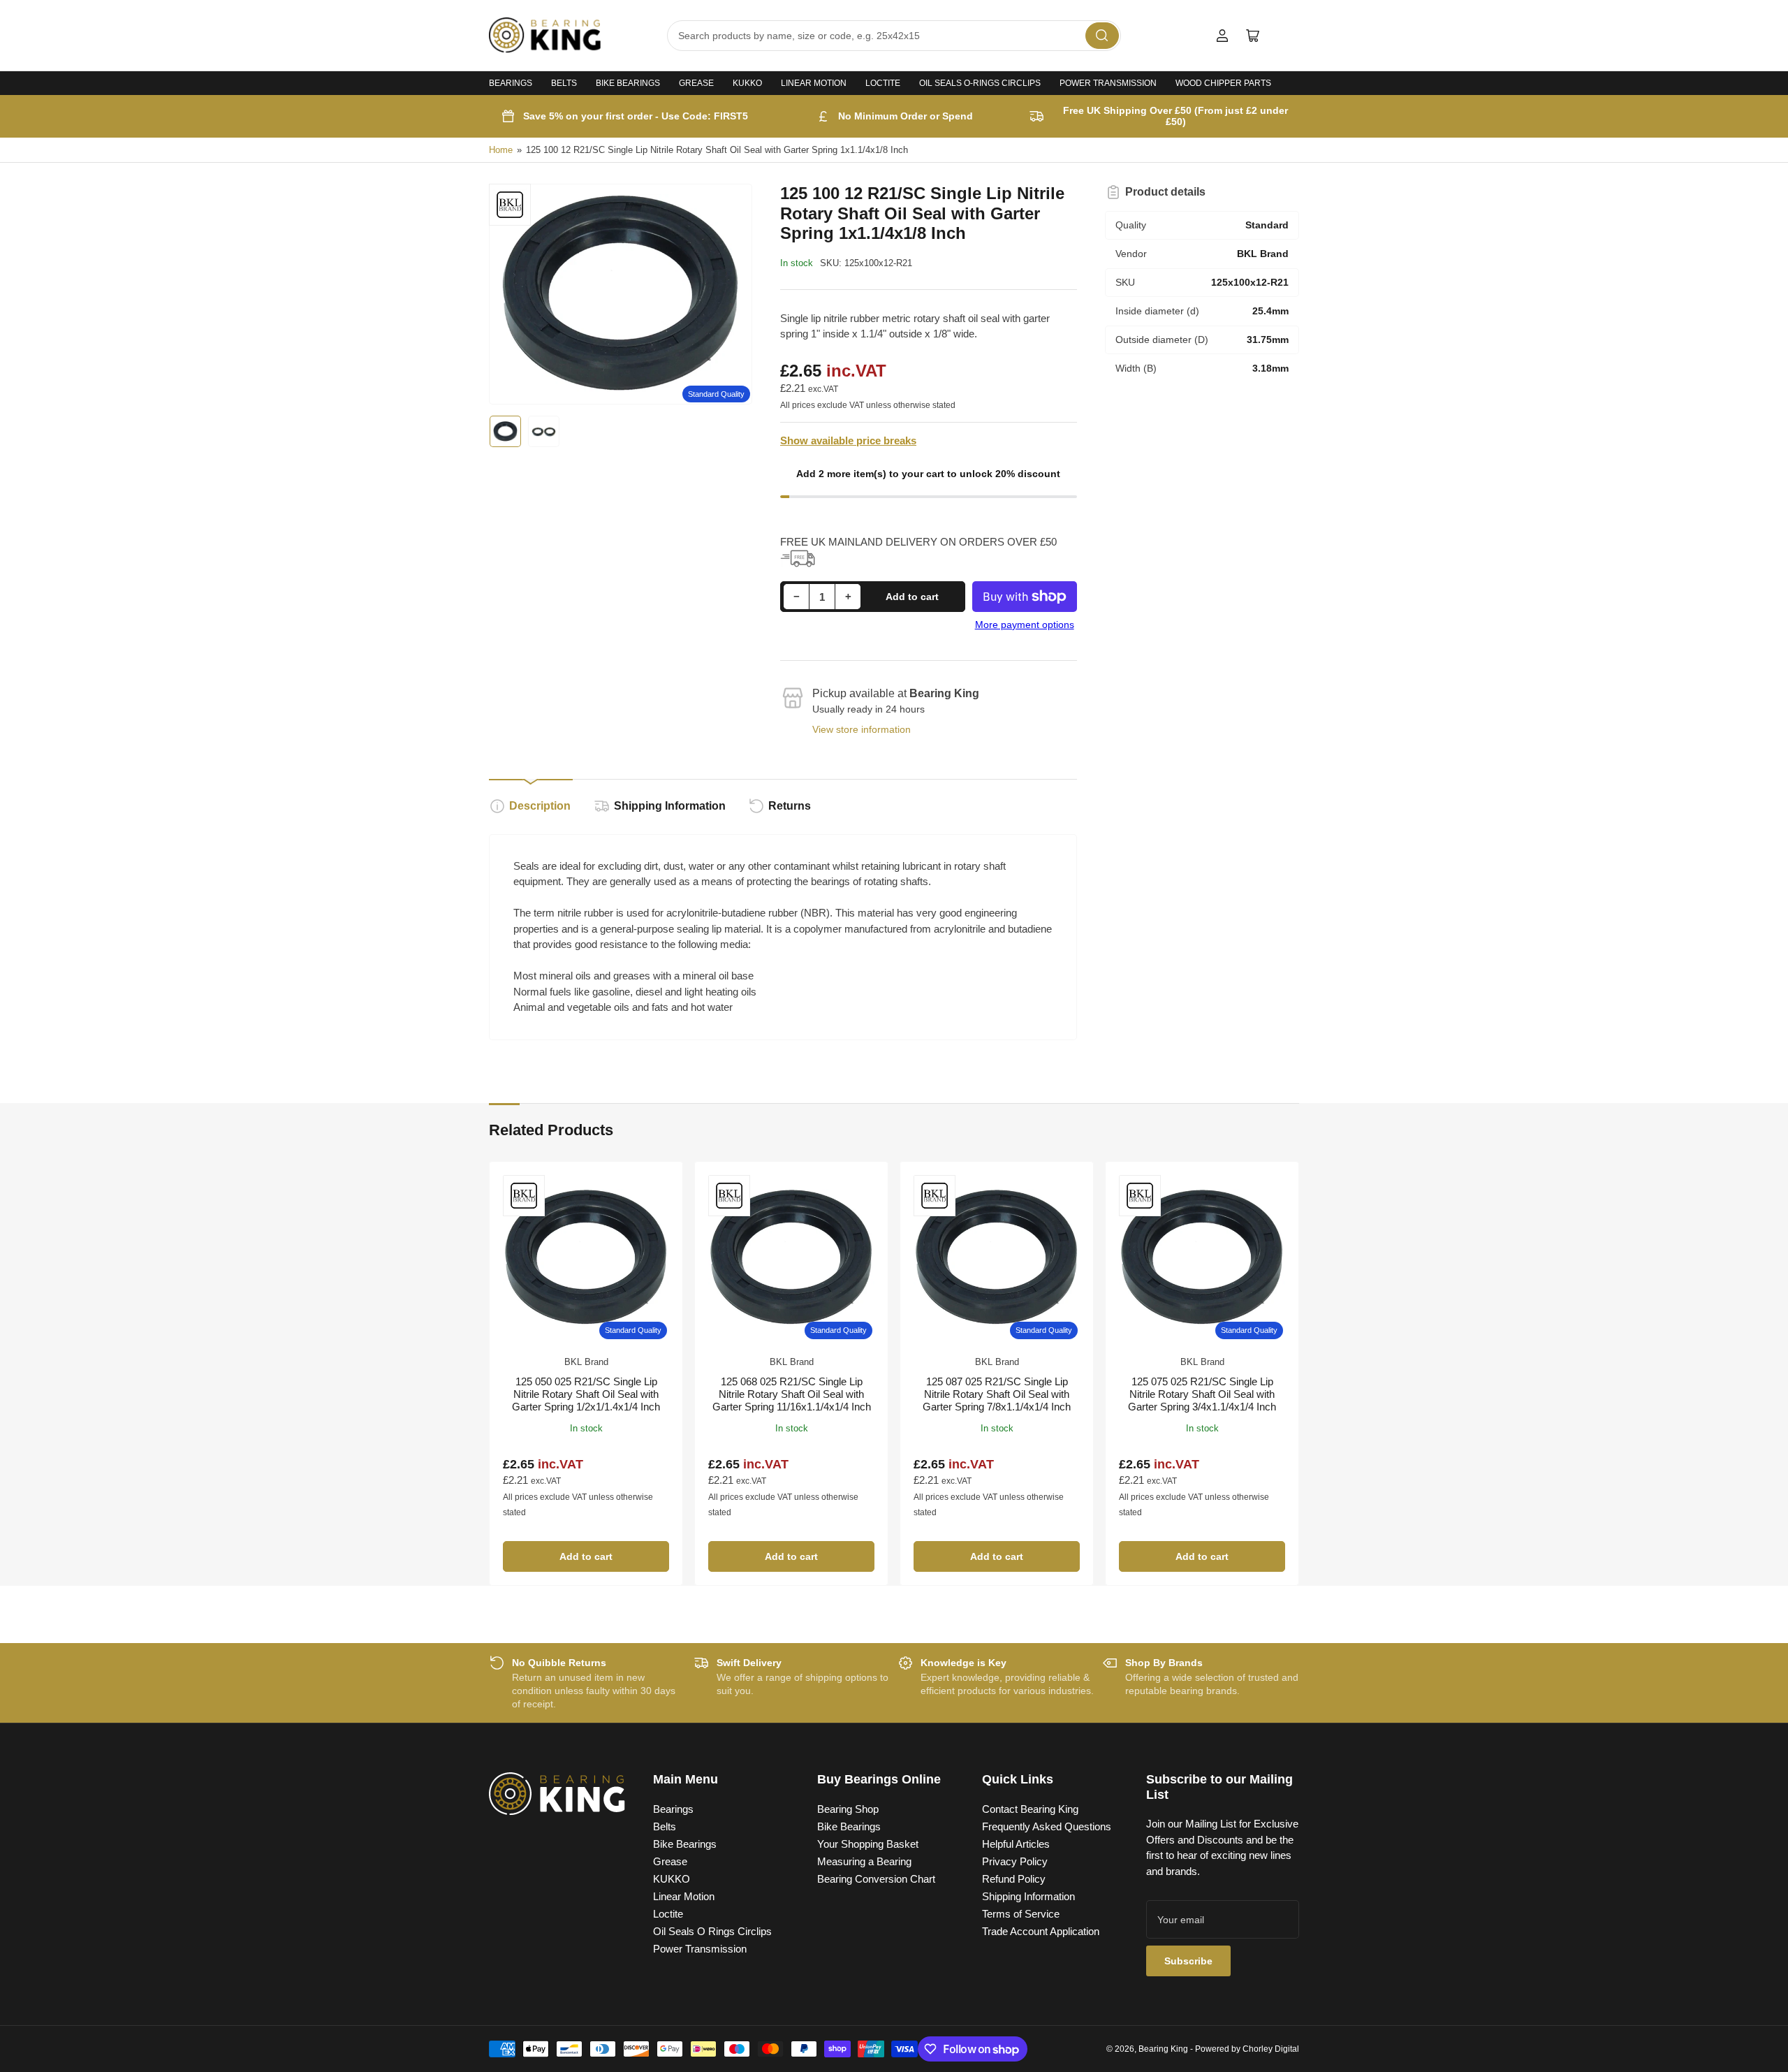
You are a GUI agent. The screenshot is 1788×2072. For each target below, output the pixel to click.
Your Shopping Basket (868, 1844)
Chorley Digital (1271, 2049)
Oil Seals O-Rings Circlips (980, 83)
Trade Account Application (1041, 1931)
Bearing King (1163, 2049)
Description (540, 806)
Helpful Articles (1016, 1844)
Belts (564, 83)
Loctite (883, 83)
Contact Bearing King (1030, 1809)
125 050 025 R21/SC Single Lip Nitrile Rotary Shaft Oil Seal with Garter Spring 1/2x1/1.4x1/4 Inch (586, 1394)
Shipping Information (670, 806)
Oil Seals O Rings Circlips (712, 1931)
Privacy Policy (1015, 1861)
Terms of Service (1021, 1914)
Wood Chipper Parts (1223, 83)
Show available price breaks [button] (848, 440)
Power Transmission (1108, 83)
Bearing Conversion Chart (876, 1879)
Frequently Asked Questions (1047, 1826)
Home (501, 150)
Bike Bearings (628, 83)
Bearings (511, 83)
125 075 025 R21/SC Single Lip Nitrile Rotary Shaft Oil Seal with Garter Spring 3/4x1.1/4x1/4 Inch (1202, 1394)
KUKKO (747, 83)
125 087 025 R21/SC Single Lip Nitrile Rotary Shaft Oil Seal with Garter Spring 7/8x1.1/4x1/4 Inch (997, 1394)
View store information (862, 729)
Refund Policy (1014, 1879)
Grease (696, 83)
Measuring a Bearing (864, 1861)
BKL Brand (586, 1362)
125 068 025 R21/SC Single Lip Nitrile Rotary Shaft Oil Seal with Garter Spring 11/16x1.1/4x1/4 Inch (792, 1394)
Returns (790, 806)
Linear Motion (814, 83)
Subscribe (1188, 1961)
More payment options (1025, 625)
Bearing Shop (848, 1809)
